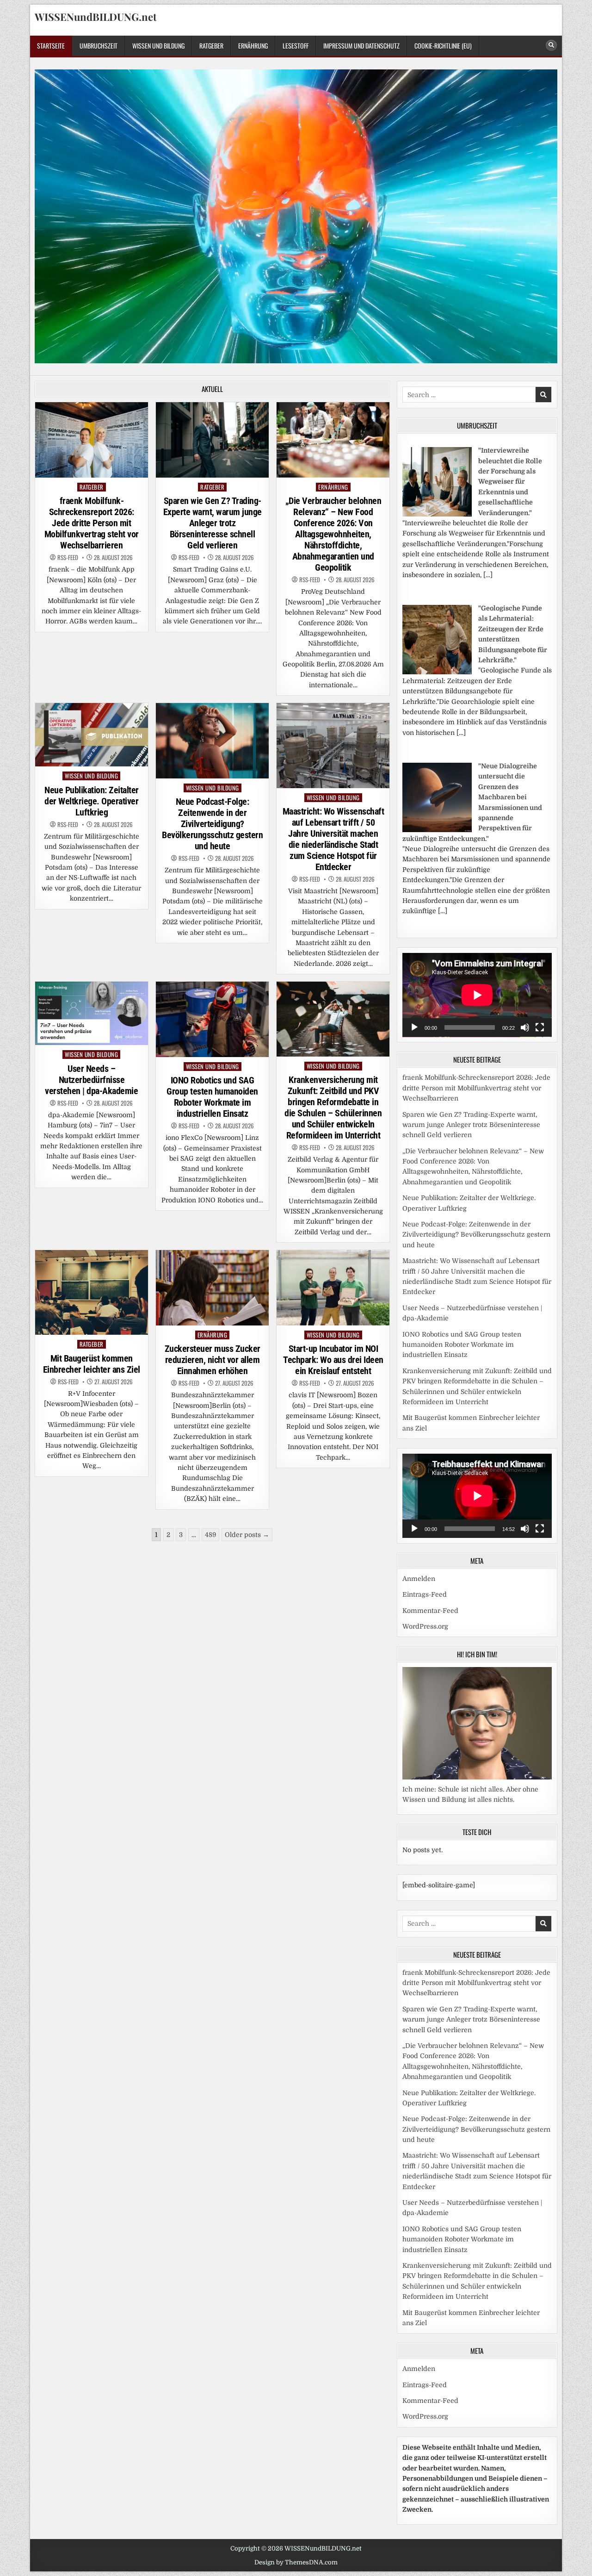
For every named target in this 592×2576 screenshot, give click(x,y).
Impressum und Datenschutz (361, 46)
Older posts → (247, 1535)
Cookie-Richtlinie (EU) (443, 46)
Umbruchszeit (99, 46)
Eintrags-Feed (425, 1594)
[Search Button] (551, 45)
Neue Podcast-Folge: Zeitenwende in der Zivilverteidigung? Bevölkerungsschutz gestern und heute (212, 824)
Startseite (51, 46)
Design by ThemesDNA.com (296, 2562)
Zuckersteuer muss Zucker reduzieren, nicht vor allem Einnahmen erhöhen (213, 1360)
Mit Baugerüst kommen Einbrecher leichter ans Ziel (92, 1364)
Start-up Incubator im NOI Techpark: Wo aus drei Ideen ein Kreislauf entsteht (333, 1360)
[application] (477, 995)
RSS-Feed (68, 557)
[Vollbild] (540, 1027)
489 (210, 1535)
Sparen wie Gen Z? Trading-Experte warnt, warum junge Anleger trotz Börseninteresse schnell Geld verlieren (213, 523)
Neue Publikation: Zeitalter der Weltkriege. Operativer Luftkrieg (92, 801)
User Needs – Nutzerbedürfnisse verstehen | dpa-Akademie (91, 1080)
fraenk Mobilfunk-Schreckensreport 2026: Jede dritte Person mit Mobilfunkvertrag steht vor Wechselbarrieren (92, 523)
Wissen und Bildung (158, 46)
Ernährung (253, 46)
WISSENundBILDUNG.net (96, 17)
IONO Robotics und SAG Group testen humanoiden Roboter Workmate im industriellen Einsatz (212, 1097)
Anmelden (419, 1579)
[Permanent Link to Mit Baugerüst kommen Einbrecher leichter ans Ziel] (92, 1292)
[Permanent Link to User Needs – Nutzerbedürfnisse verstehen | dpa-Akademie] (92, 1013)
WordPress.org (425, 1626)
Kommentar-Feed (430, 1611)
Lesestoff (296, 46)
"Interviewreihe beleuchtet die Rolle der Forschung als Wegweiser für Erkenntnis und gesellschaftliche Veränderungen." (510, 481)
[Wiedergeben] (414, 1027)
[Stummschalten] (525, 1027)
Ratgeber (211, 46)
